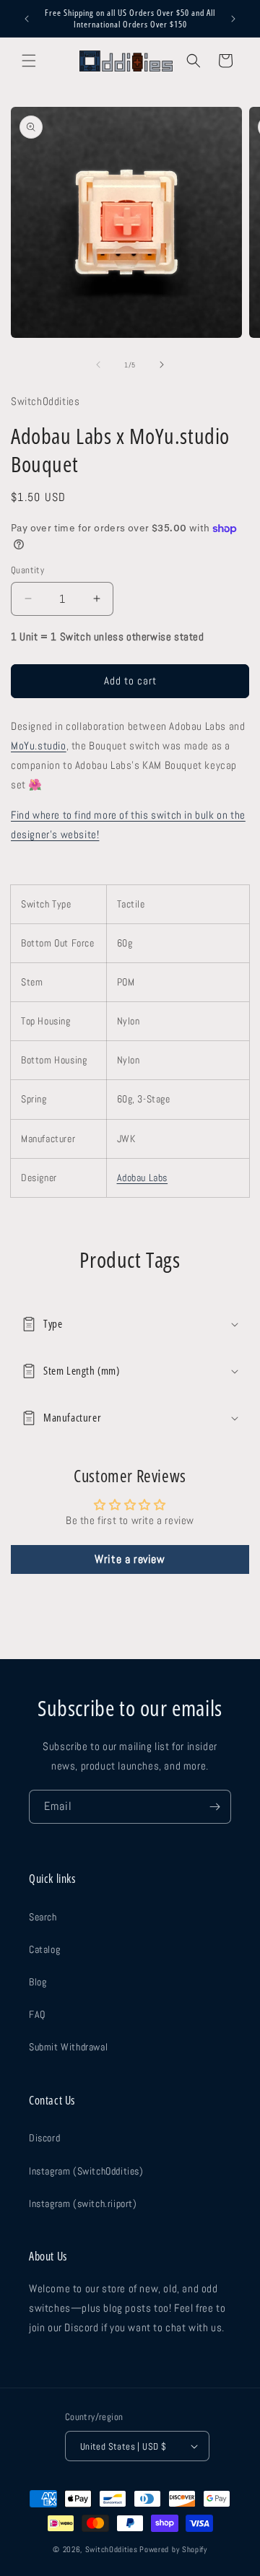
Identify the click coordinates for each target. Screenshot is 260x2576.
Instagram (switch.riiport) (83, 2203)
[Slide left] (98, 365)
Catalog (44, 1949)
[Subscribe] (214, 1807)
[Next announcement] (233, 19)
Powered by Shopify (173, 2549)
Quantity (27, 570)
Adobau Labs (143, 1178)
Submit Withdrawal (68, 2047)
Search (43, 1917)
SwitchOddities (112, 2549)
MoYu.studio (39, 745)
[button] (29, 61)
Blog (38, 1982)
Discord (44, 2138)
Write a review (130, 1559)
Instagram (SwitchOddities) (86, 2171)
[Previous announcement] (27, 19)
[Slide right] (162, 365)
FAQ (37, 2014)
